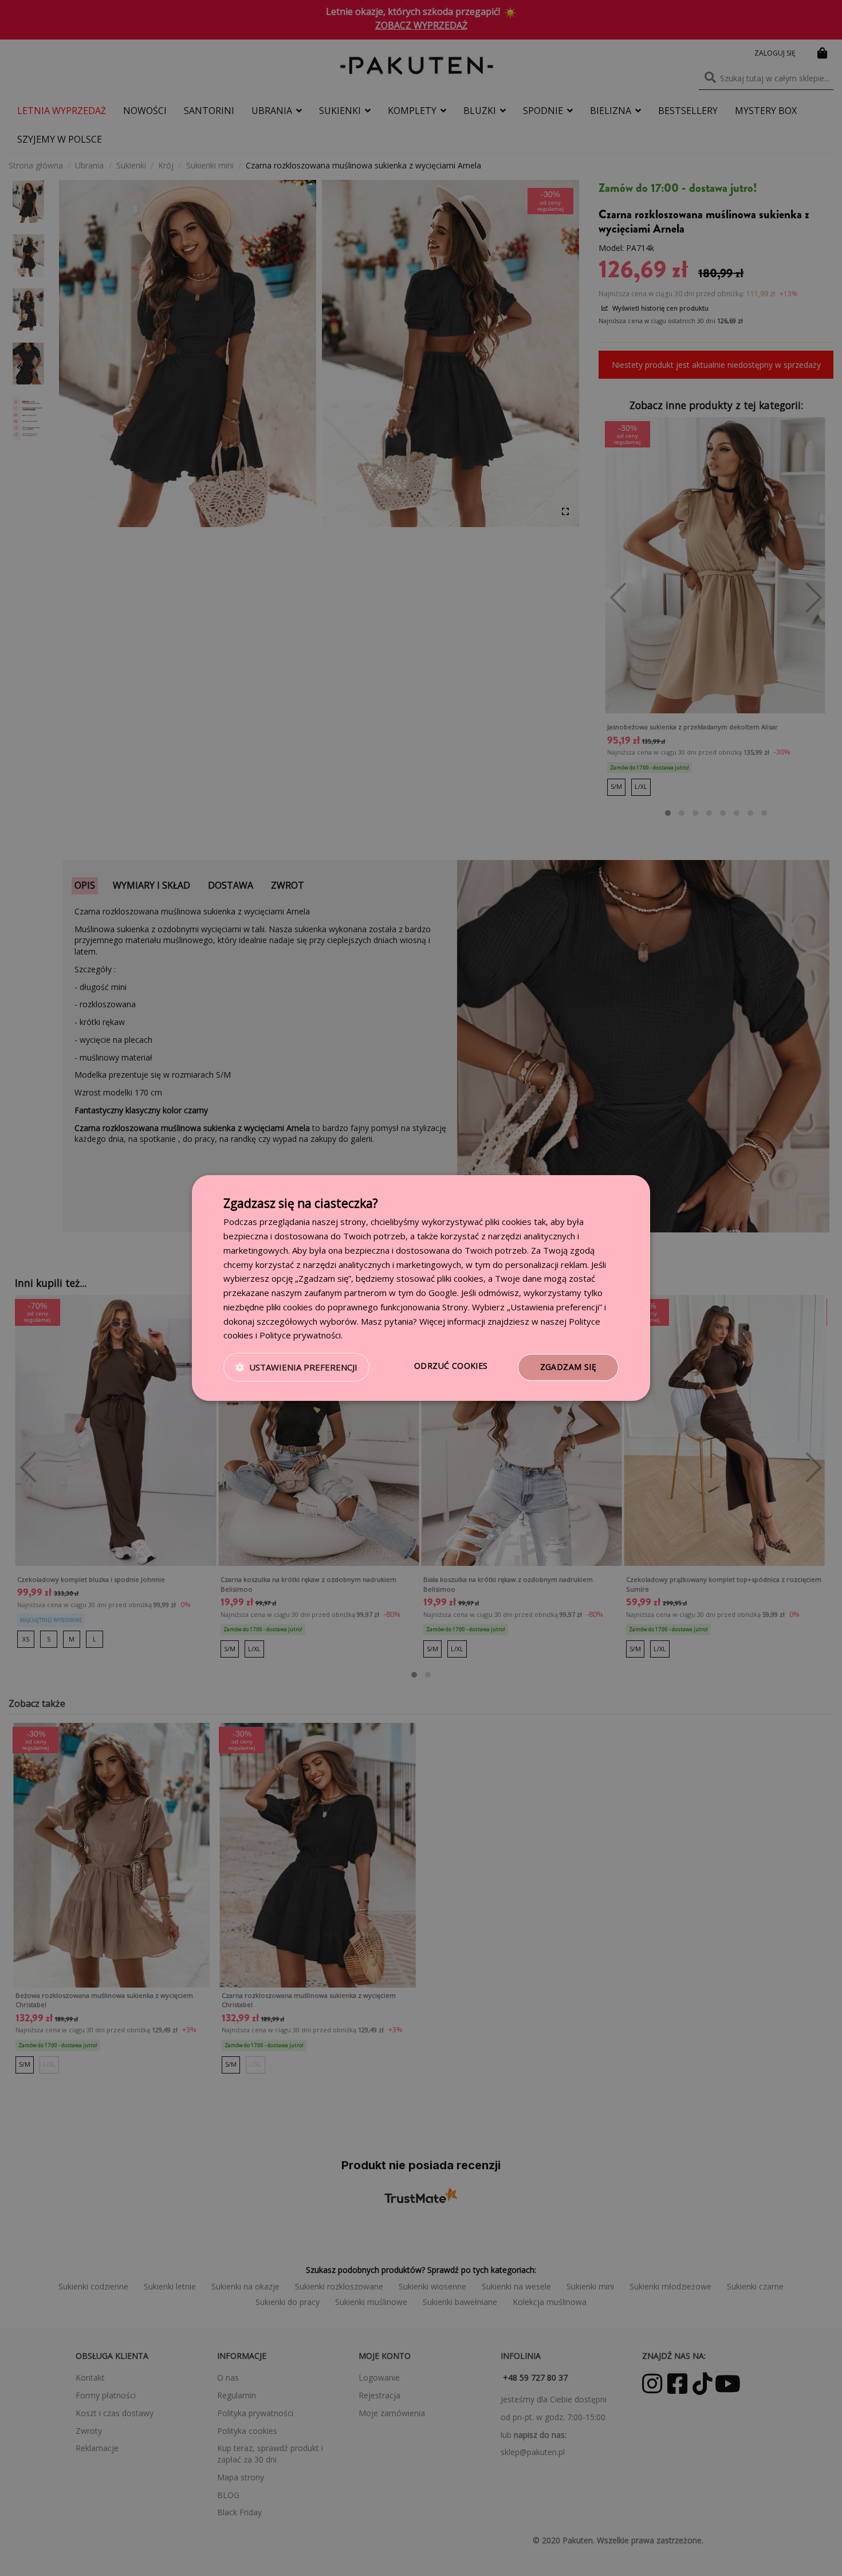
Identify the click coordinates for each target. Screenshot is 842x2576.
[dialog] (421, 1288)
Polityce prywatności (300, 1335)
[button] (296, 1368)
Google (443, 1293)
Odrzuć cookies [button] (451, 1366)
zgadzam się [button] (568, 1367)
